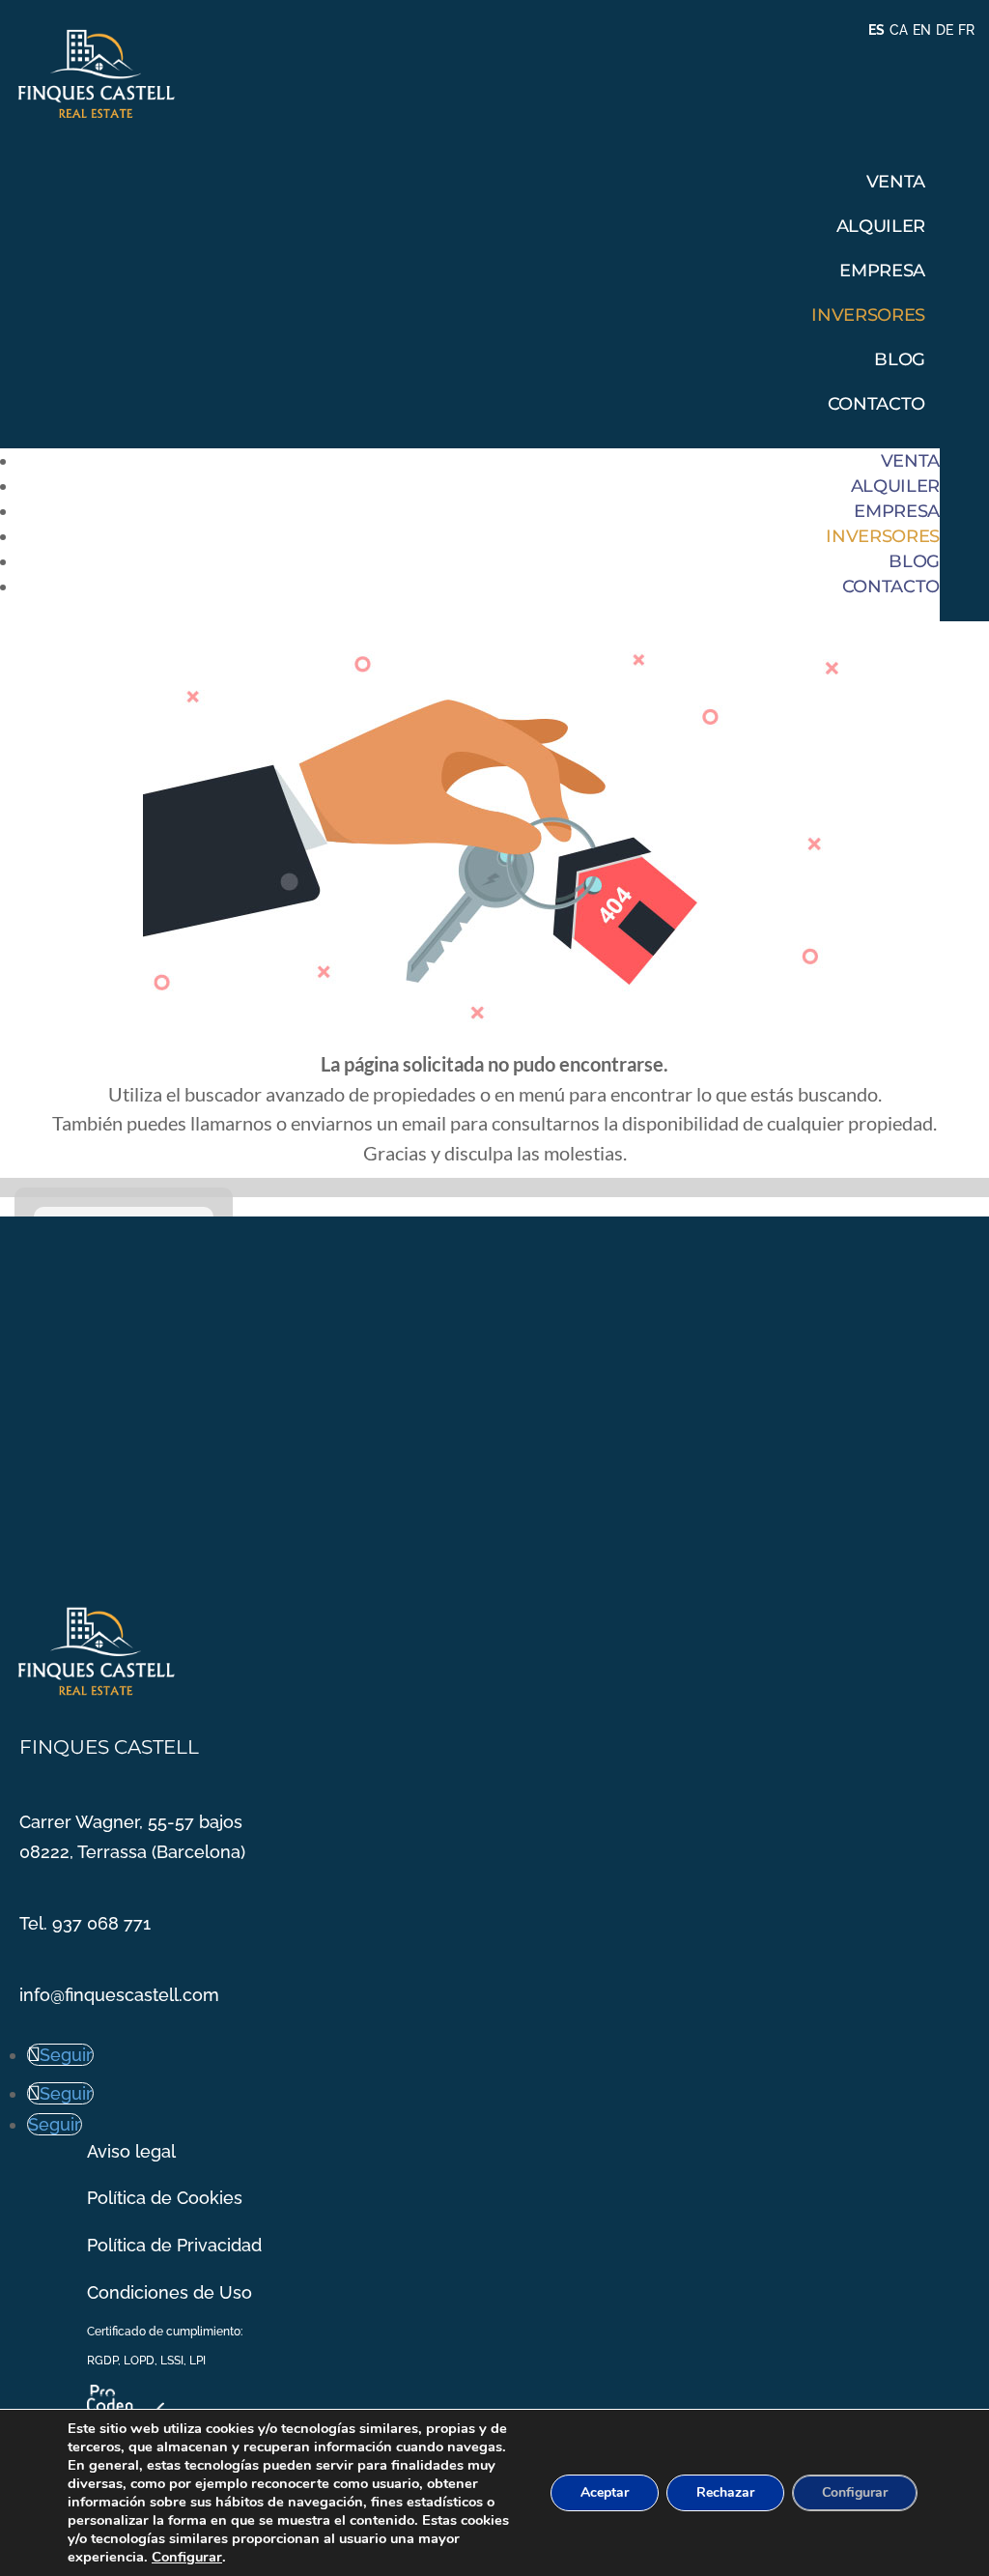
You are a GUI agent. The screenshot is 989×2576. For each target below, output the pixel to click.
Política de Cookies (165, 2198)
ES (876, 30)
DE (945, 30)
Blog (900, 359)
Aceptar (605, 2492)
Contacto (876, 404)
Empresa (882, 271)
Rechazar (725, 2492)
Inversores (868, 315)
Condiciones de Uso (170, 2292)
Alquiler (881, 226)
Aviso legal (131, 2151)
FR (966, 30)
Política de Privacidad (174, 2245)
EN (922, 30)
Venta (896, 182)
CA (899, 30)
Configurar (187, 2557)
